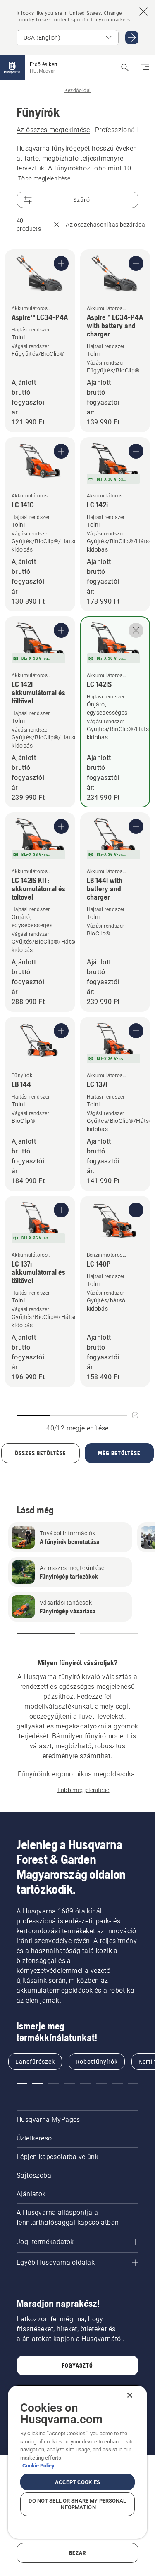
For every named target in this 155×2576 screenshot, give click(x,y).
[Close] (130, 2395)
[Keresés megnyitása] (125, 68)
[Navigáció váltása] (145, 68)
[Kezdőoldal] (12, 68)
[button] (46, 1634)
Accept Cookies (77, 2482)
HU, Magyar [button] (42, 71)
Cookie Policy (38, 2466)
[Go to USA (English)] (132, 38)
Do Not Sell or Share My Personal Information (77, 2504)
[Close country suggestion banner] (143, 12)
